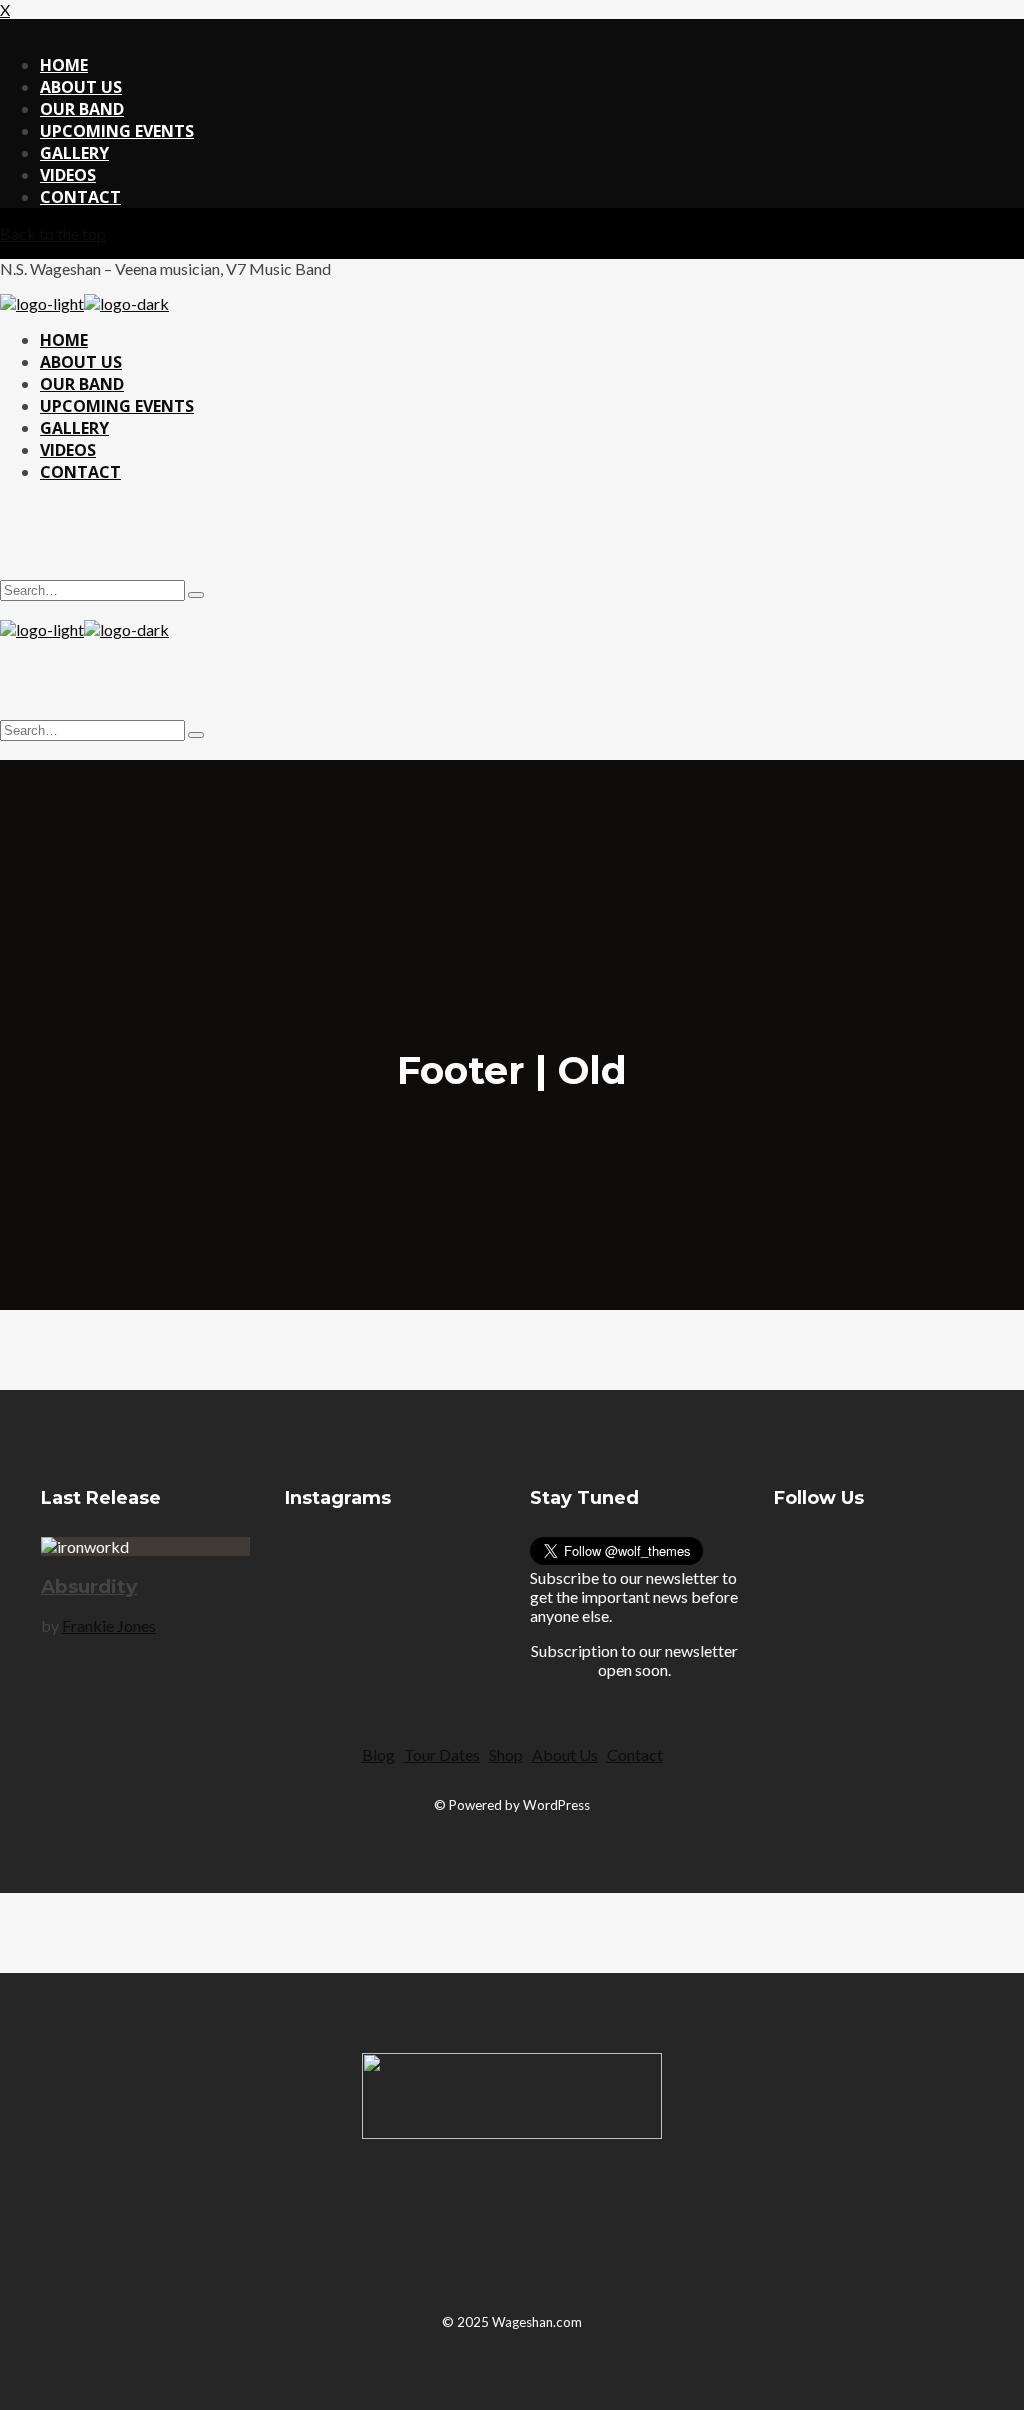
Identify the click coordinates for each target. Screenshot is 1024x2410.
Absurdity (89, 1586)
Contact (635, 1754)
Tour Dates (442, 1754)
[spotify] (536, 539)
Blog (378, 1754)
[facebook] (799, 1586)
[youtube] (933, 1586)
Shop (506, 1754)
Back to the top (53, 233)
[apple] (579, 2226)
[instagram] (488, 539)
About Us (565, 1754)
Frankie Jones (109, 1625)
